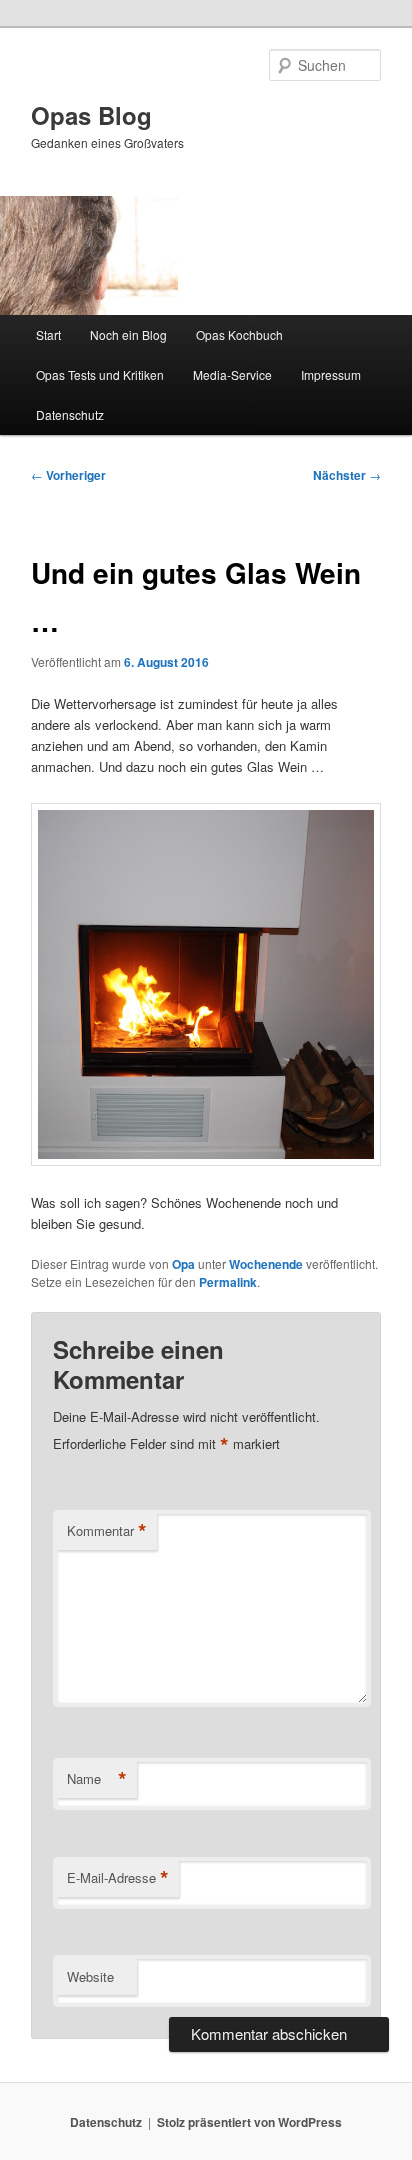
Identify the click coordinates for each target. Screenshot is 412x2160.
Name (97, 1779)
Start (48, 334)
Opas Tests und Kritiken (100, 374)
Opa (183, 1264)
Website (90, 1976)
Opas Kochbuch (239, 334)
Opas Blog (91, 115)
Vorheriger (68, 475)
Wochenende (266, 1264)
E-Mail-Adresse (118, 1878)
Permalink (228, 1282)
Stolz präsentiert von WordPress (249, 2122)
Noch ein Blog (128, 334)
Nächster (347, 475)
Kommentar (107, 1531)
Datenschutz (70, 414)
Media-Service (232, 374)
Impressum (331, 374)
